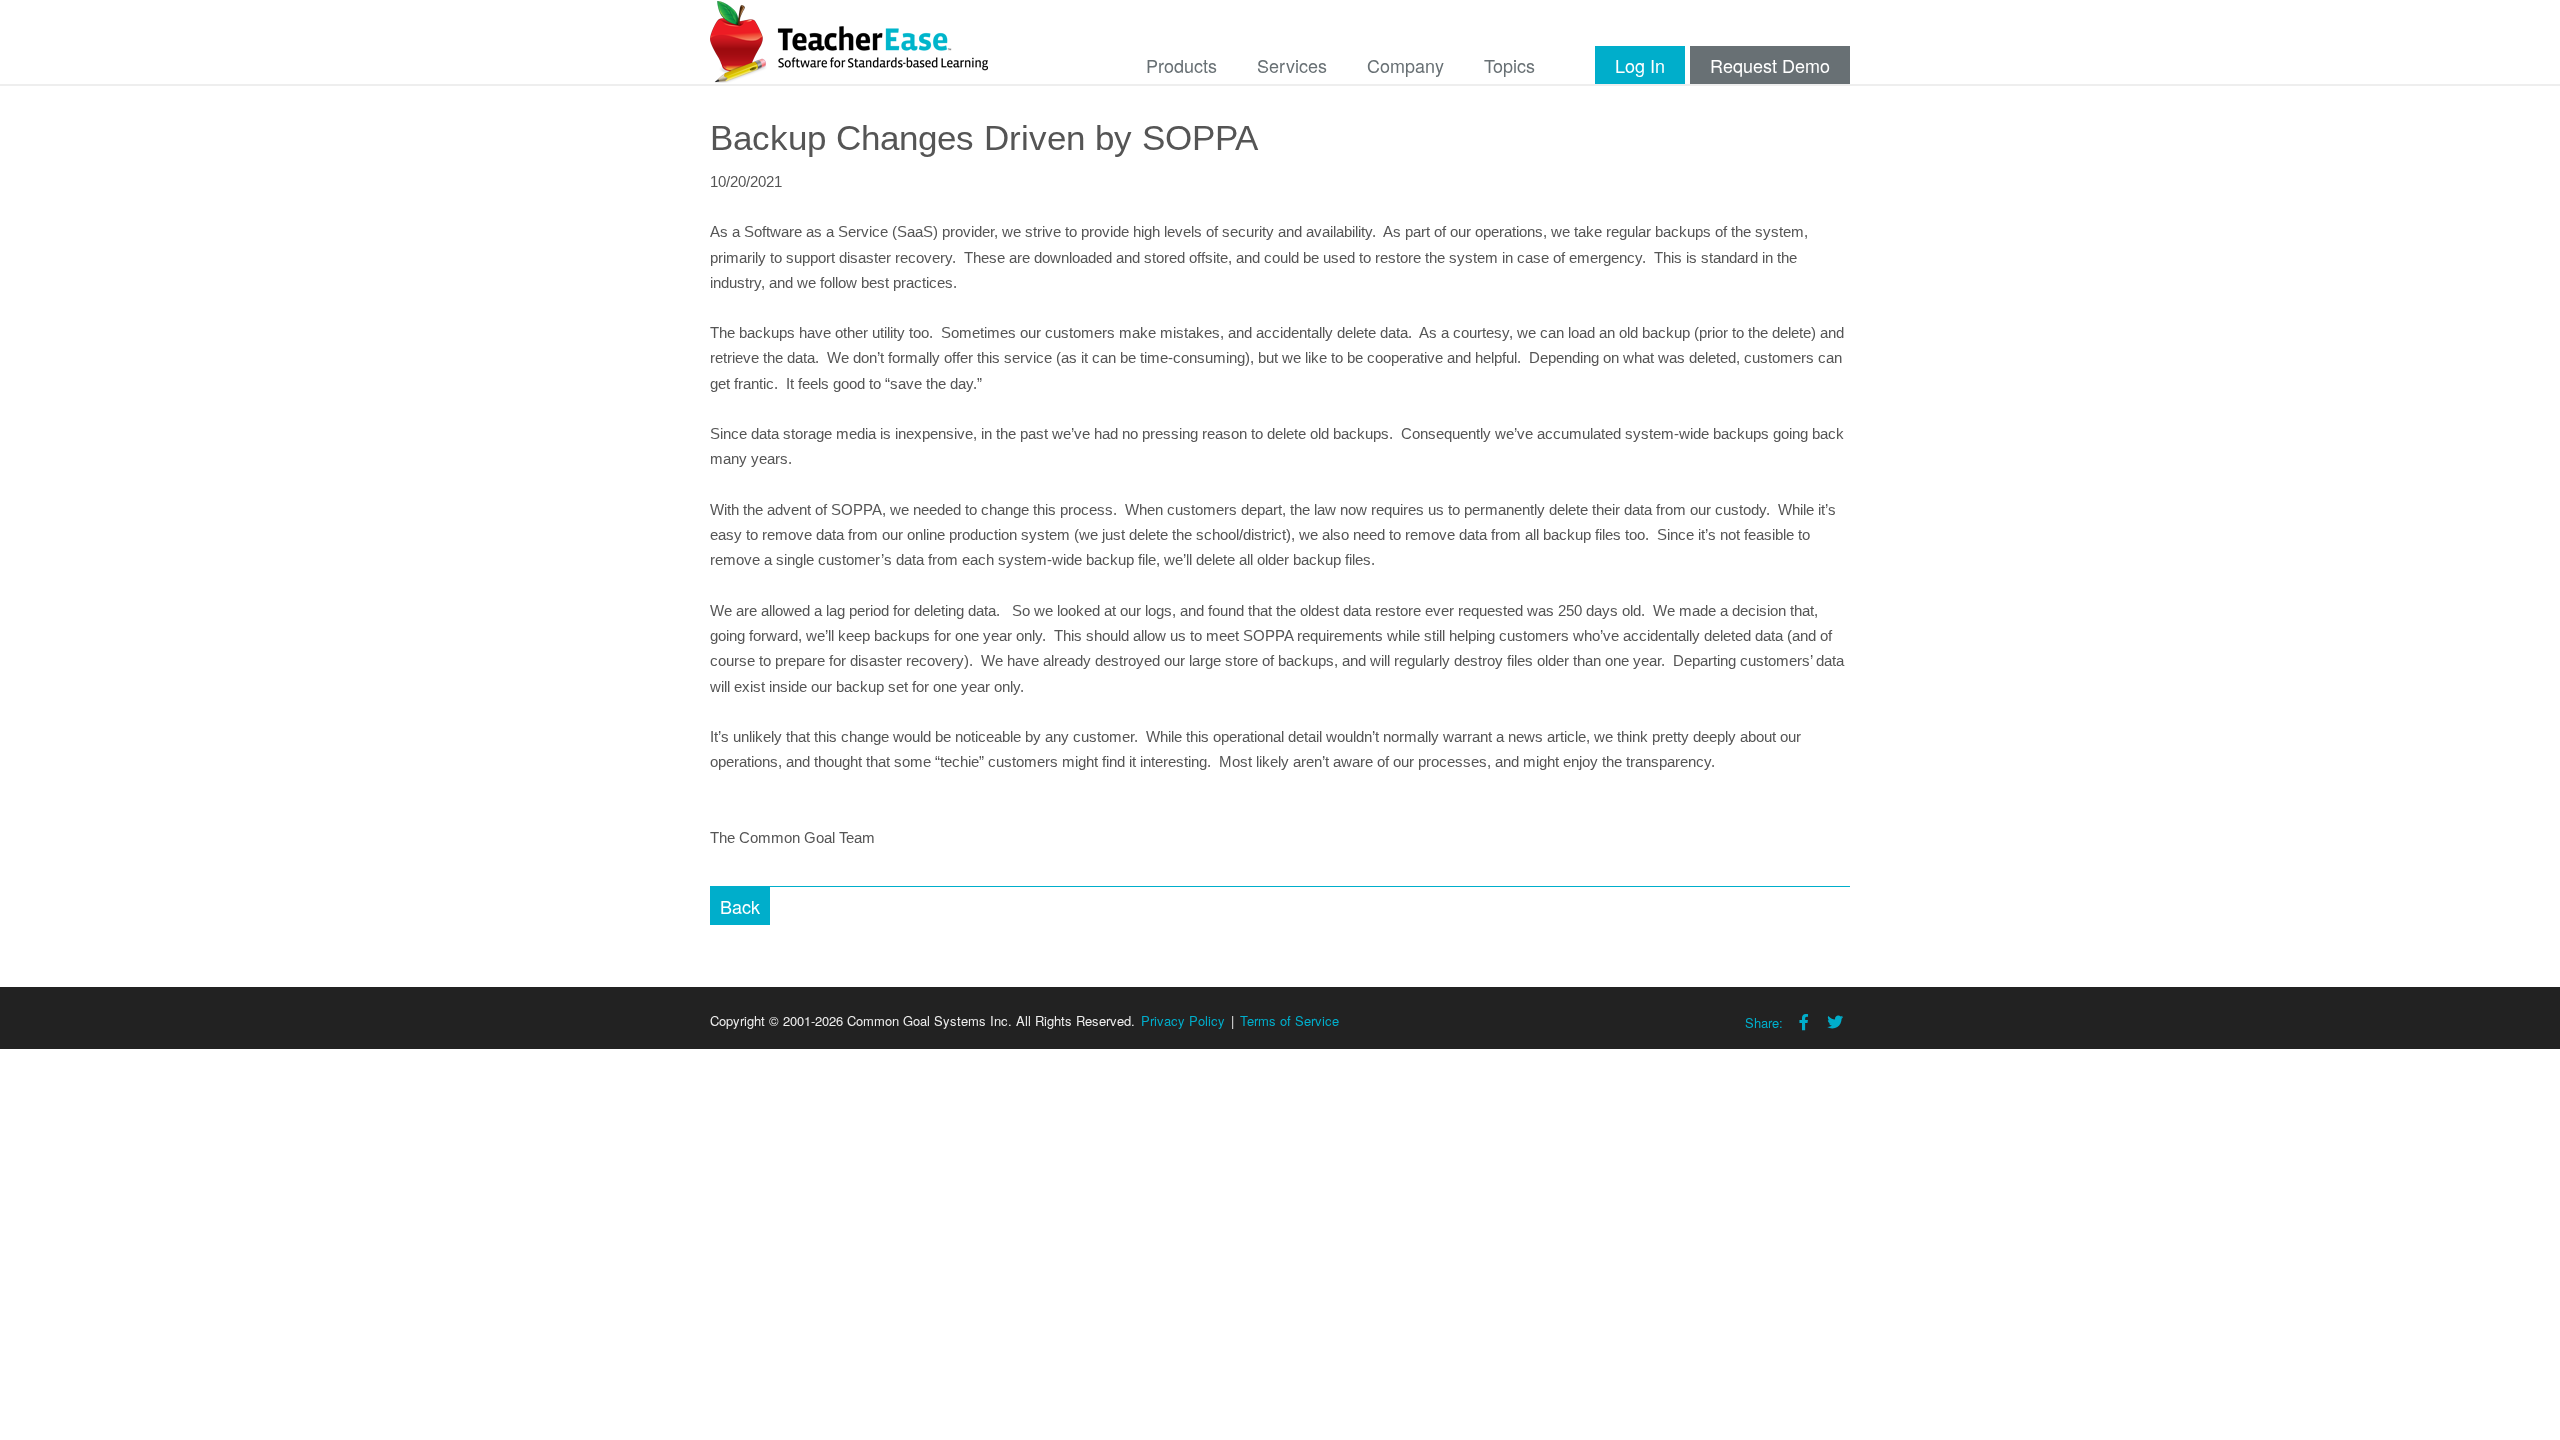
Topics (1509, 65)
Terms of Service (1289, 1020)
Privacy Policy (1183, 1020)
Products (1181, 65)
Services (1292, 65)
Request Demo (1770, 65)
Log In (1640, 65)
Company (1405, 65)
